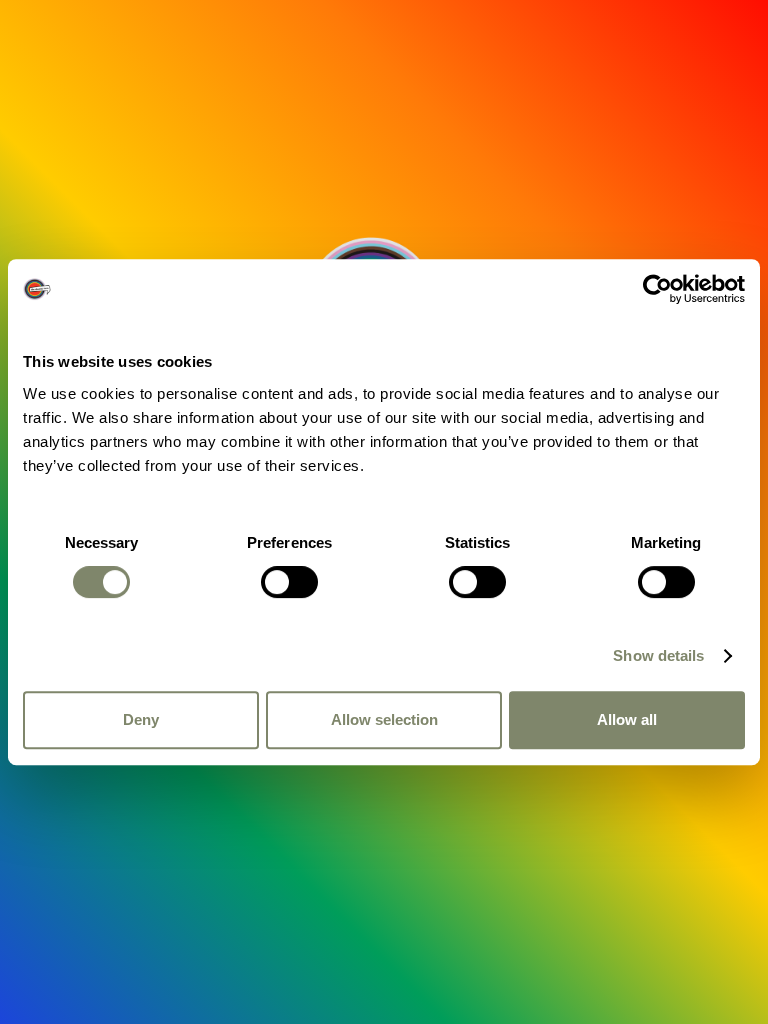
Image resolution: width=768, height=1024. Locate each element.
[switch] (289, 582)
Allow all (627, 719)
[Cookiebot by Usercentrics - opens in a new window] (657, 289)
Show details (658, 655)
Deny (141, 719)
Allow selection (384, 719)
